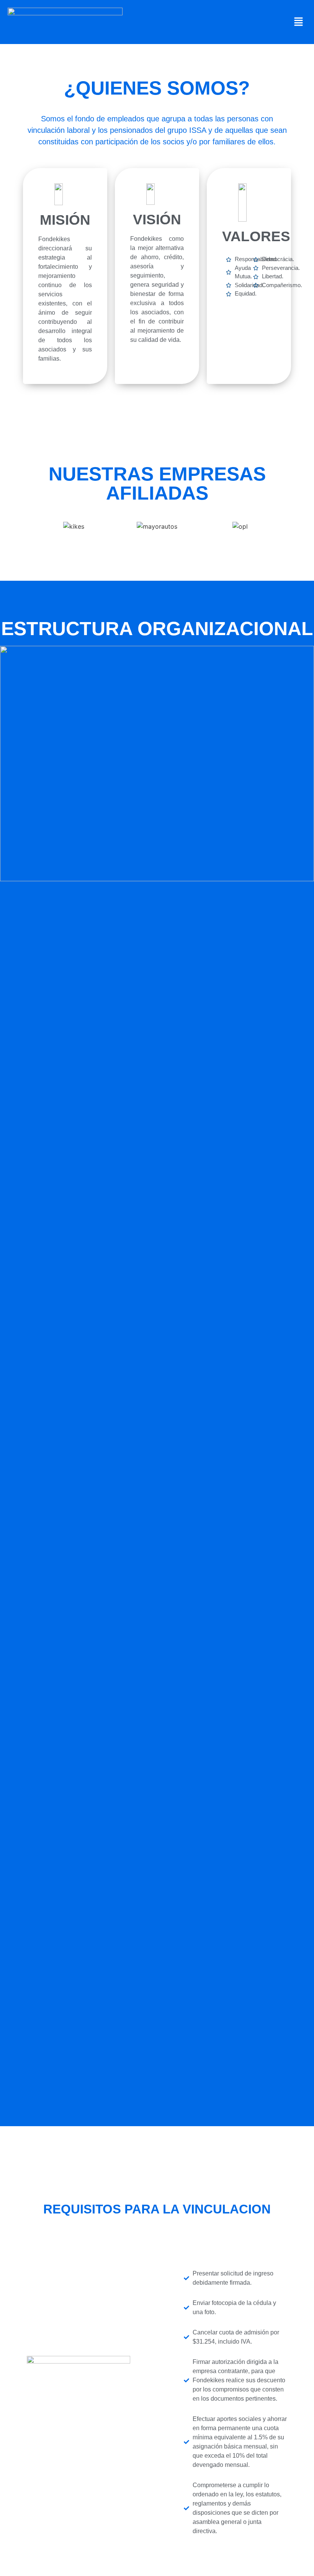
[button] (299, 22)
